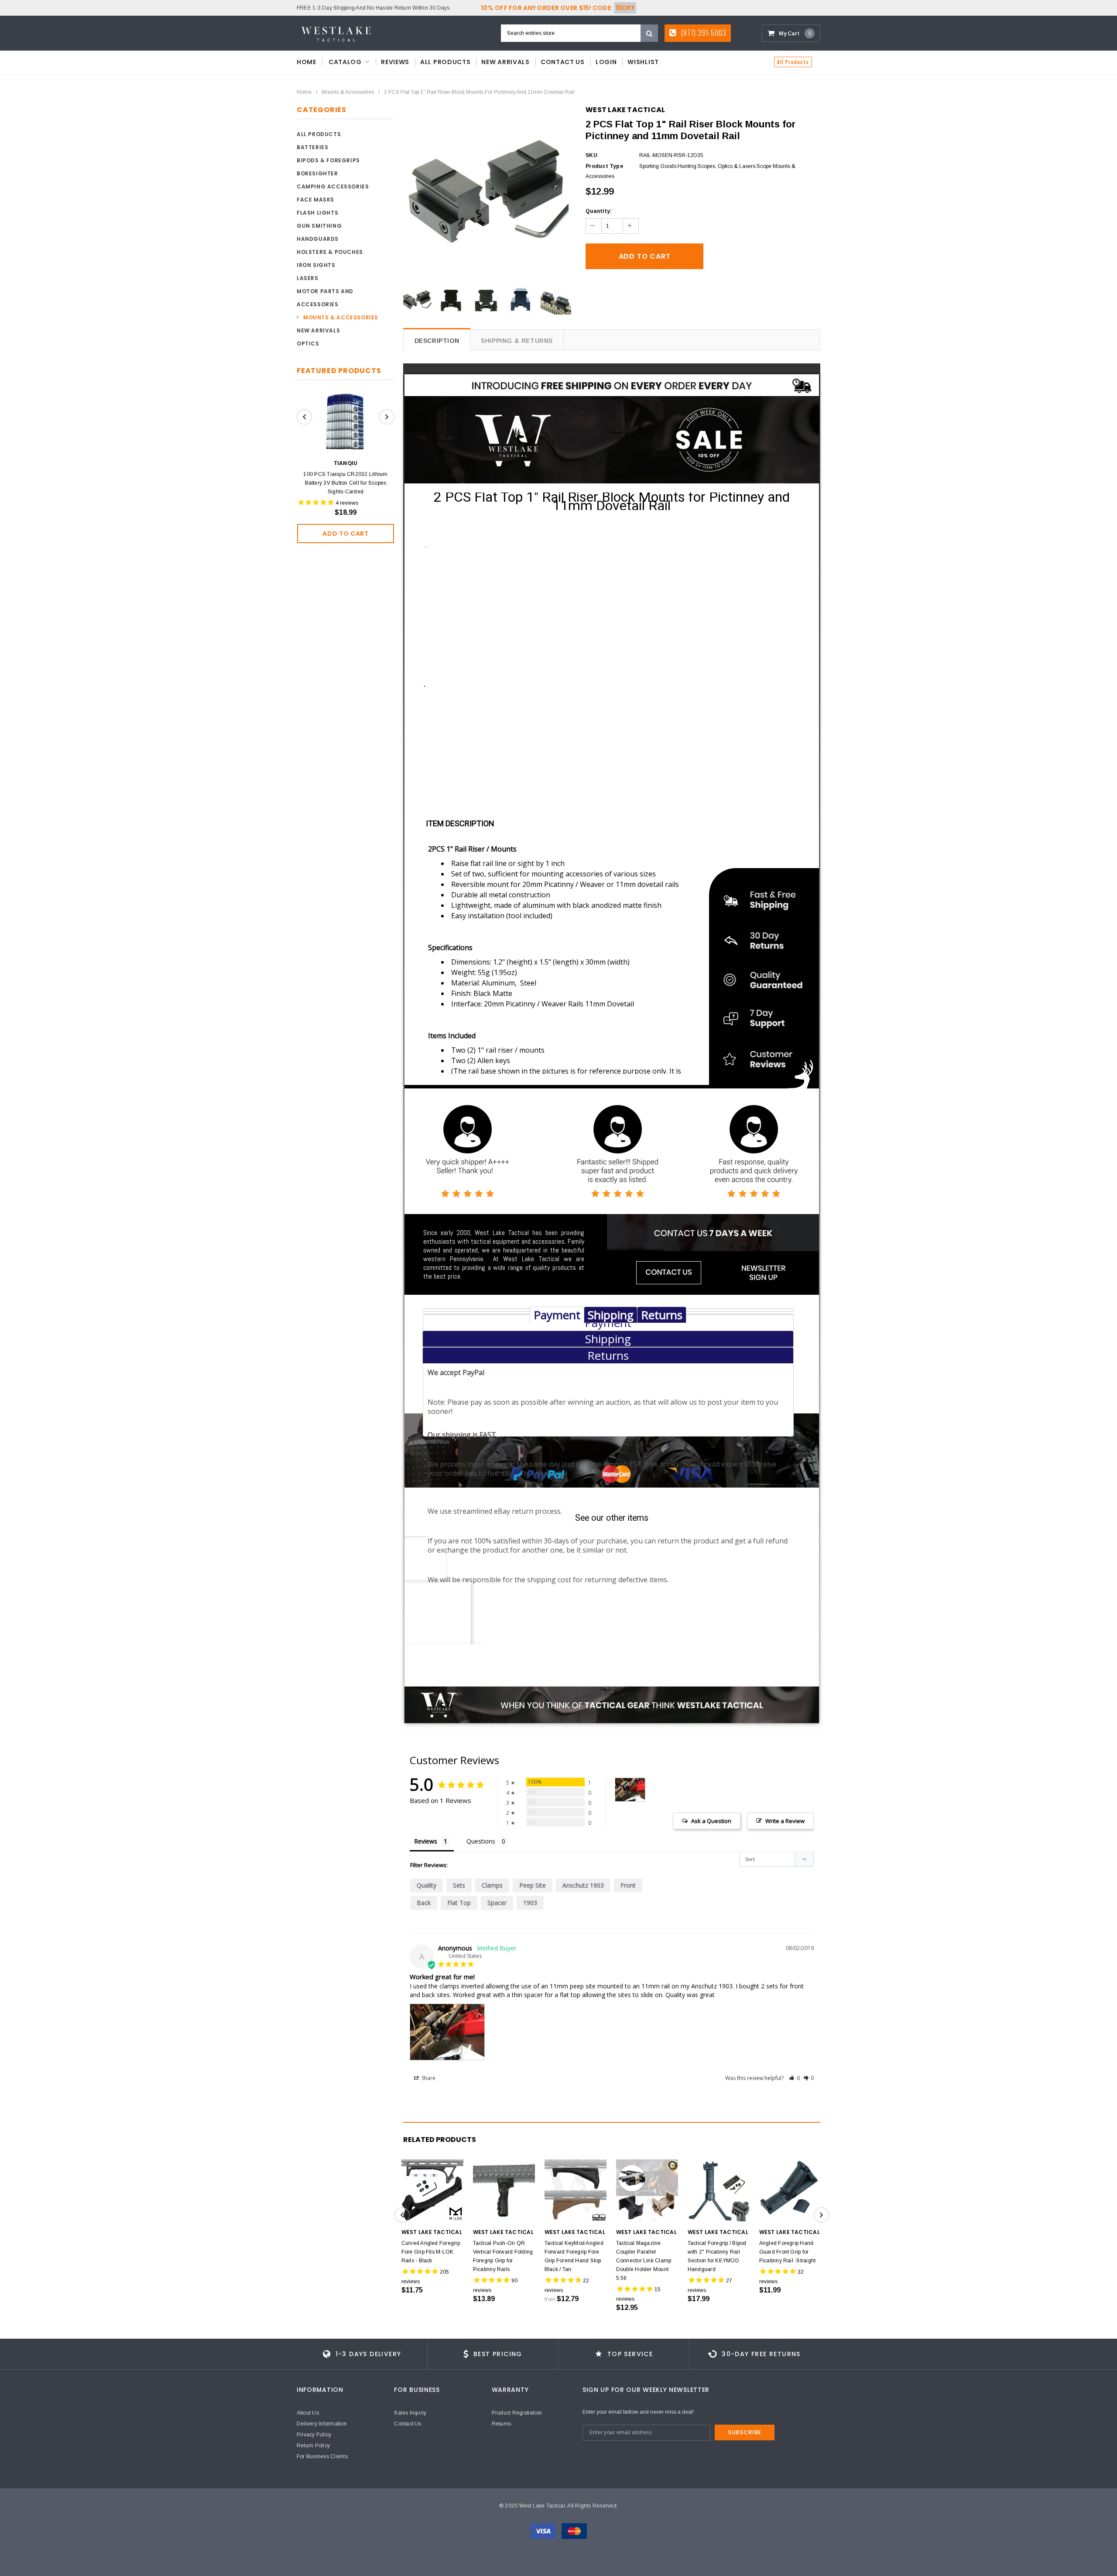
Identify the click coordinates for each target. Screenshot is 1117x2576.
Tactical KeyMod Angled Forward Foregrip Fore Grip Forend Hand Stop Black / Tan (574, 2256)
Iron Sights (316, 265)
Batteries (312, 147)
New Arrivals (318, 330)
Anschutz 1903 (583, 1885)
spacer (497, 1903)
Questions (481, 1841)
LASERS (308, 278)
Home (304, 92)
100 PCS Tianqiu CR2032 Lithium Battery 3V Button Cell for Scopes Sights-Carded (345, 483)
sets (459, 1885)
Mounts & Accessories (348, 92)
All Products (793, 62)
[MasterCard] (574, 2531)
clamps (492, 1885)
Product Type (604, 166)
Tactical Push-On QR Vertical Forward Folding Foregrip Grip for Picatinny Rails (503, 2256)
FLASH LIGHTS (317, 213)
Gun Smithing (319, 226)
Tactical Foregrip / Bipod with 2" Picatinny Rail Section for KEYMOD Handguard (717, 2256)
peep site (533, 1885)
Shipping (611, 1315)
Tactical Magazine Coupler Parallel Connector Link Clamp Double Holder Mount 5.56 (644, 2261)
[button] (794, 2078)
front (628, 1885)
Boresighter (317, 173)
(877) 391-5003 (703, 33)
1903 (530, 1903)
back (424, 1903)
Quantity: (599, 211)
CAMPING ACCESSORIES (333, 186)
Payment (557, 1315)
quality (427, 1885)
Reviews (426, 1841)
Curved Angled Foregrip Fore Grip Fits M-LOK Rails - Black (431, 2252)
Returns (662, 1315)
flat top (459, 1903)
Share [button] (428, 2078)
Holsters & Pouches (330, 252)
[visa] (544, 2531)
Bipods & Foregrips (328, 160)
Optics (308, 344)
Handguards (318, 239)
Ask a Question (711, 1821)
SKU (591, 155)
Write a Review (785, 1821)
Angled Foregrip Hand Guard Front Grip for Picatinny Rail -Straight (788, 2252)
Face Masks (315, 200)
